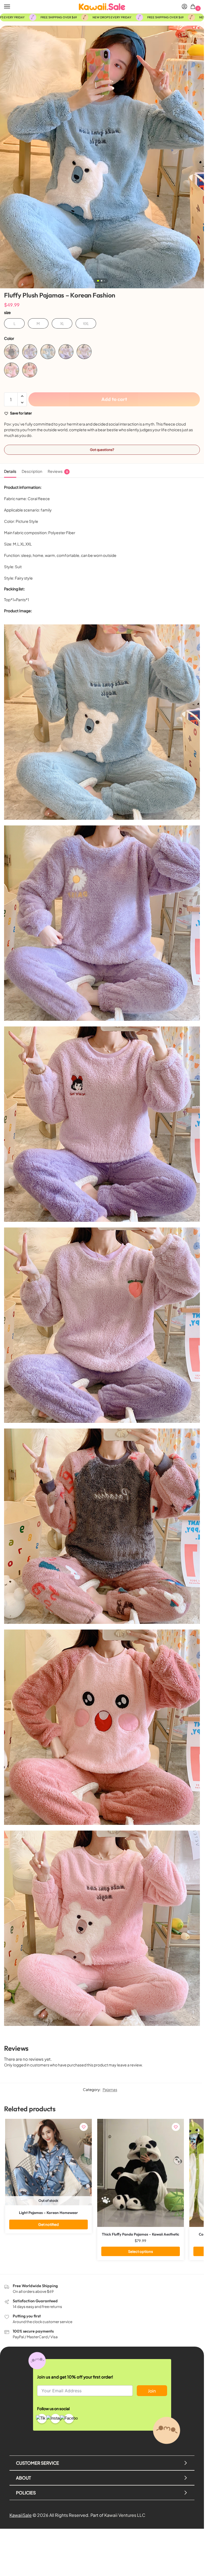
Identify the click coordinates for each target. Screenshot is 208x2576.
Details (10, 471)
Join (152, 2391)
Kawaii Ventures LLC (125, 2515)
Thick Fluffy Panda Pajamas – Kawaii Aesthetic (141, 2234)
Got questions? (102, 450)
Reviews (58, 471)
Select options (141, 2251)
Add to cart (114, 399)
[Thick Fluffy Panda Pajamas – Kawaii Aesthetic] (141, 2173)
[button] (194, 7)
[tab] (10, 471)
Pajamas (110, 2090)
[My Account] (184, 7)
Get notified (48, 2224)
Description (32, 471)
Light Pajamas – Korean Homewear (48, 2213)
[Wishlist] (84, 2127)
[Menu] (12, 7)
